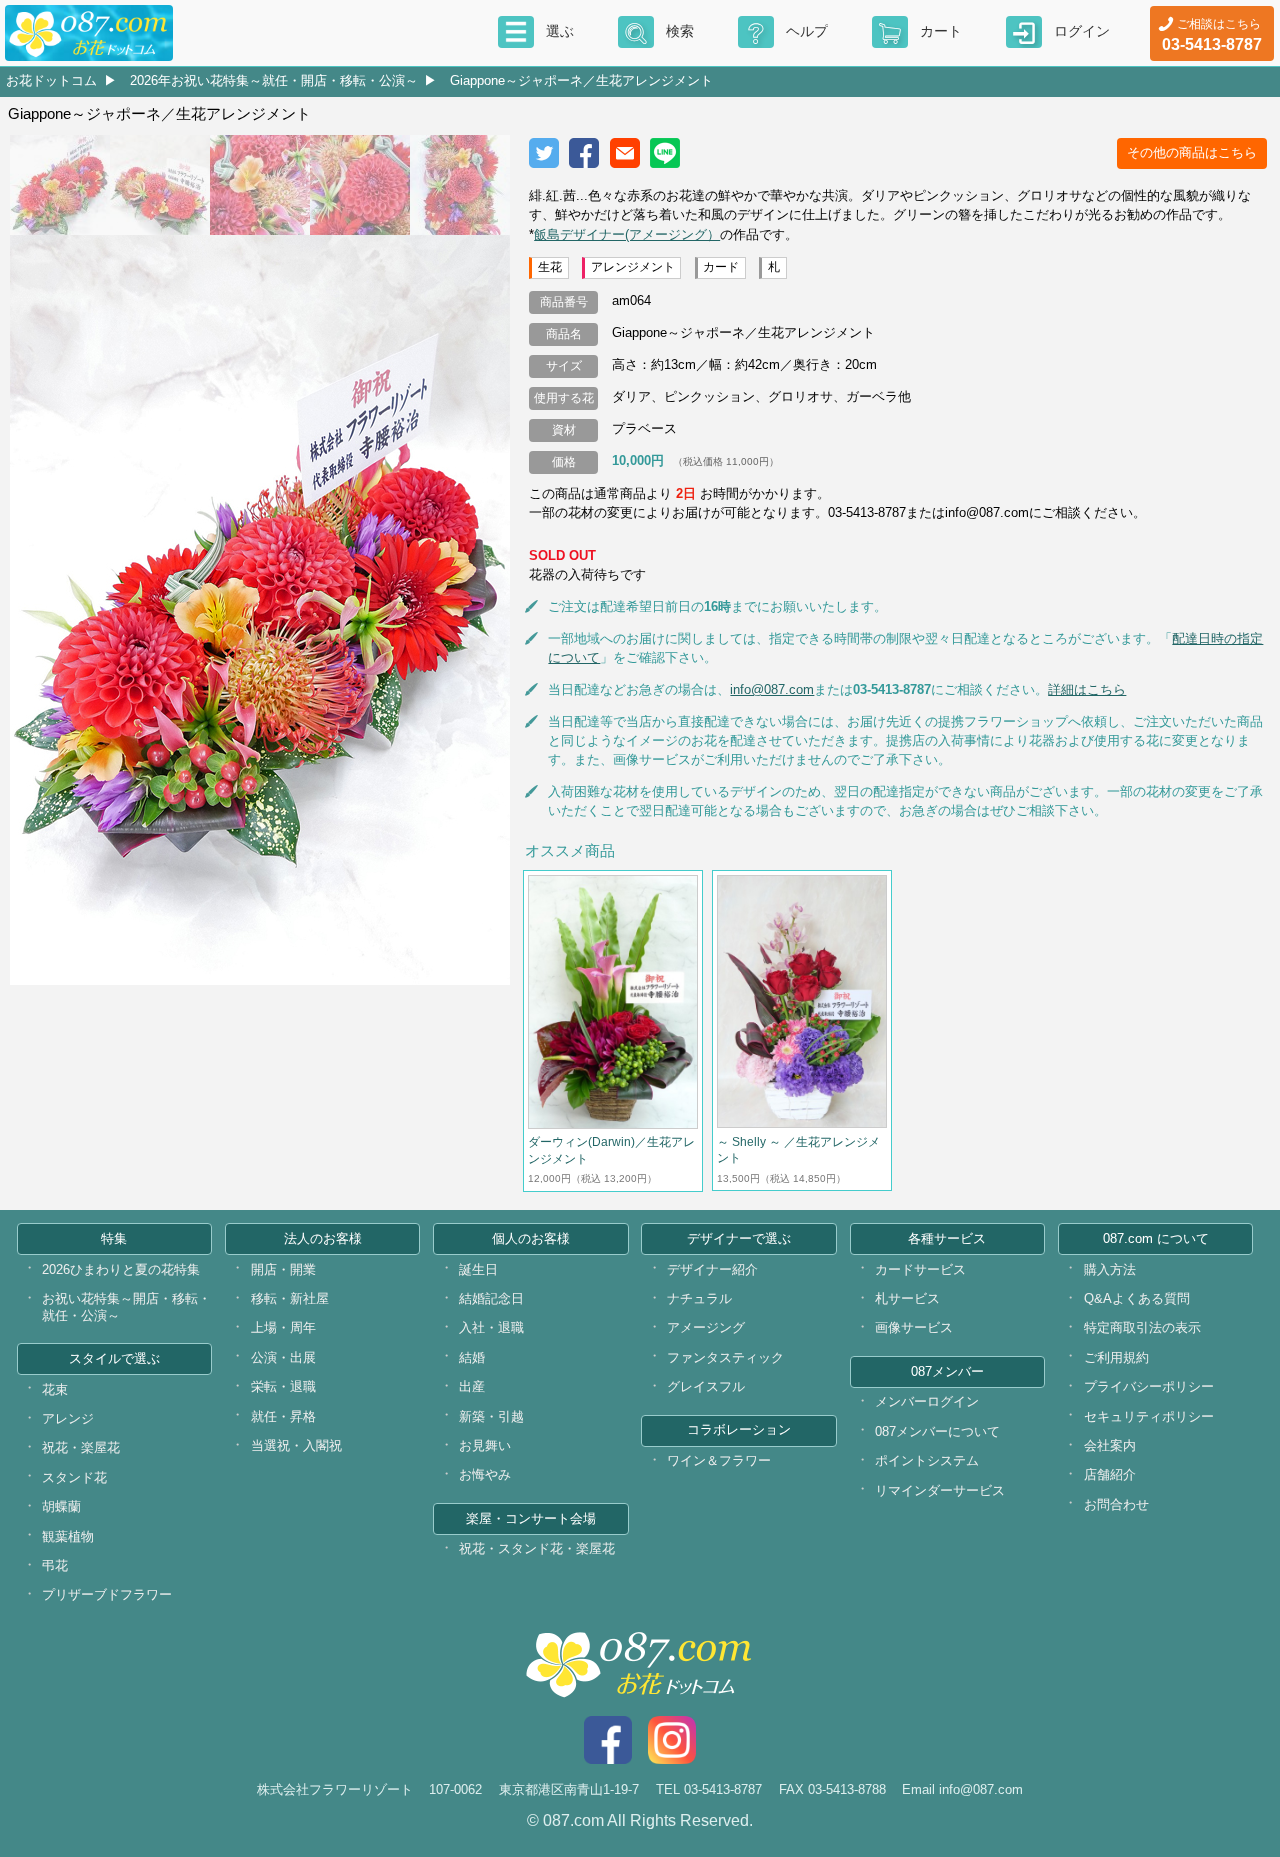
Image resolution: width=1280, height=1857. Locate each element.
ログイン (1082, 31)
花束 (55, 1389)
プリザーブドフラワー (107, 1594)
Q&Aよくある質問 (1137, 1298)
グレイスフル (706, 1386)
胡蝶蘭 (61, 1506)
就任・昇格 (283, 1416)
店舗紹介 (1110, 1474)
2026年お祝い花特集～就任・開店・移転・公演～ (274, 80)
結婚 (472, 1357)
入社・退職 (491, 1327)
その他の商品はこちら (1192, 152)
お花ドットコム (51, 80)
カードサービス (920, 1269)
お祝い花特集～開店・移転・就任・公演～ (126, 1307)
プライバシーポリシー (1149, 1386)
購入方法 (1110, 1269)
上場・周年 (283, 1327)
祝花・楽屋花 (81, 1447)
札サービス (907, 1298)
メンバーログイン (927, 1401)
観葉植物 (68, 1536)
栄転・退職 (283, 1386)
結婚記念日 (491, 1298)
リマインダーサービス (940, 1490)
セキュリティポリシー (1149, 1416)
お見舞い (485, 1445)
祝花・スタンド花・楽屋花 (537, 1548)
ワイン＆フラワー (719, 1460)
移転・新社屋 (290, 1298)
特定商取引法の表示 (1142, 1327)
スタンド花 (74, 1477)
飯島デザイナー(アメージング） (627, 234)
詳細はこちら (1087, 689)
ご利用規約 (1116, 1357)
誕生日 (478, 1269)
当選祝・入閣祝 (296, 1445)
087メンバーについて (937, 1431)
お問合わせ (1116, 1504)
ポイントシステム (927, 1460)
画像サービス (914, 1327)
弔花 (55, 1565)
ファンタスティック (725, 1357)
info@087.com (772, 689)
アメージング (706, 1327)
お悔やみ (485, 1474)
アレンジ (68, 1418)
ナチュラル (699, 1298)
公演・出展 (283, 1357)
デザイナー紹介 (712, 1269)
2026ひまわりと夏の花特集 (121, 1269)
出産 (472, 1386)
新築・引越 (491, 1416)
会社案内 (1110, 1445)
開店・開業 (283, 1269)
